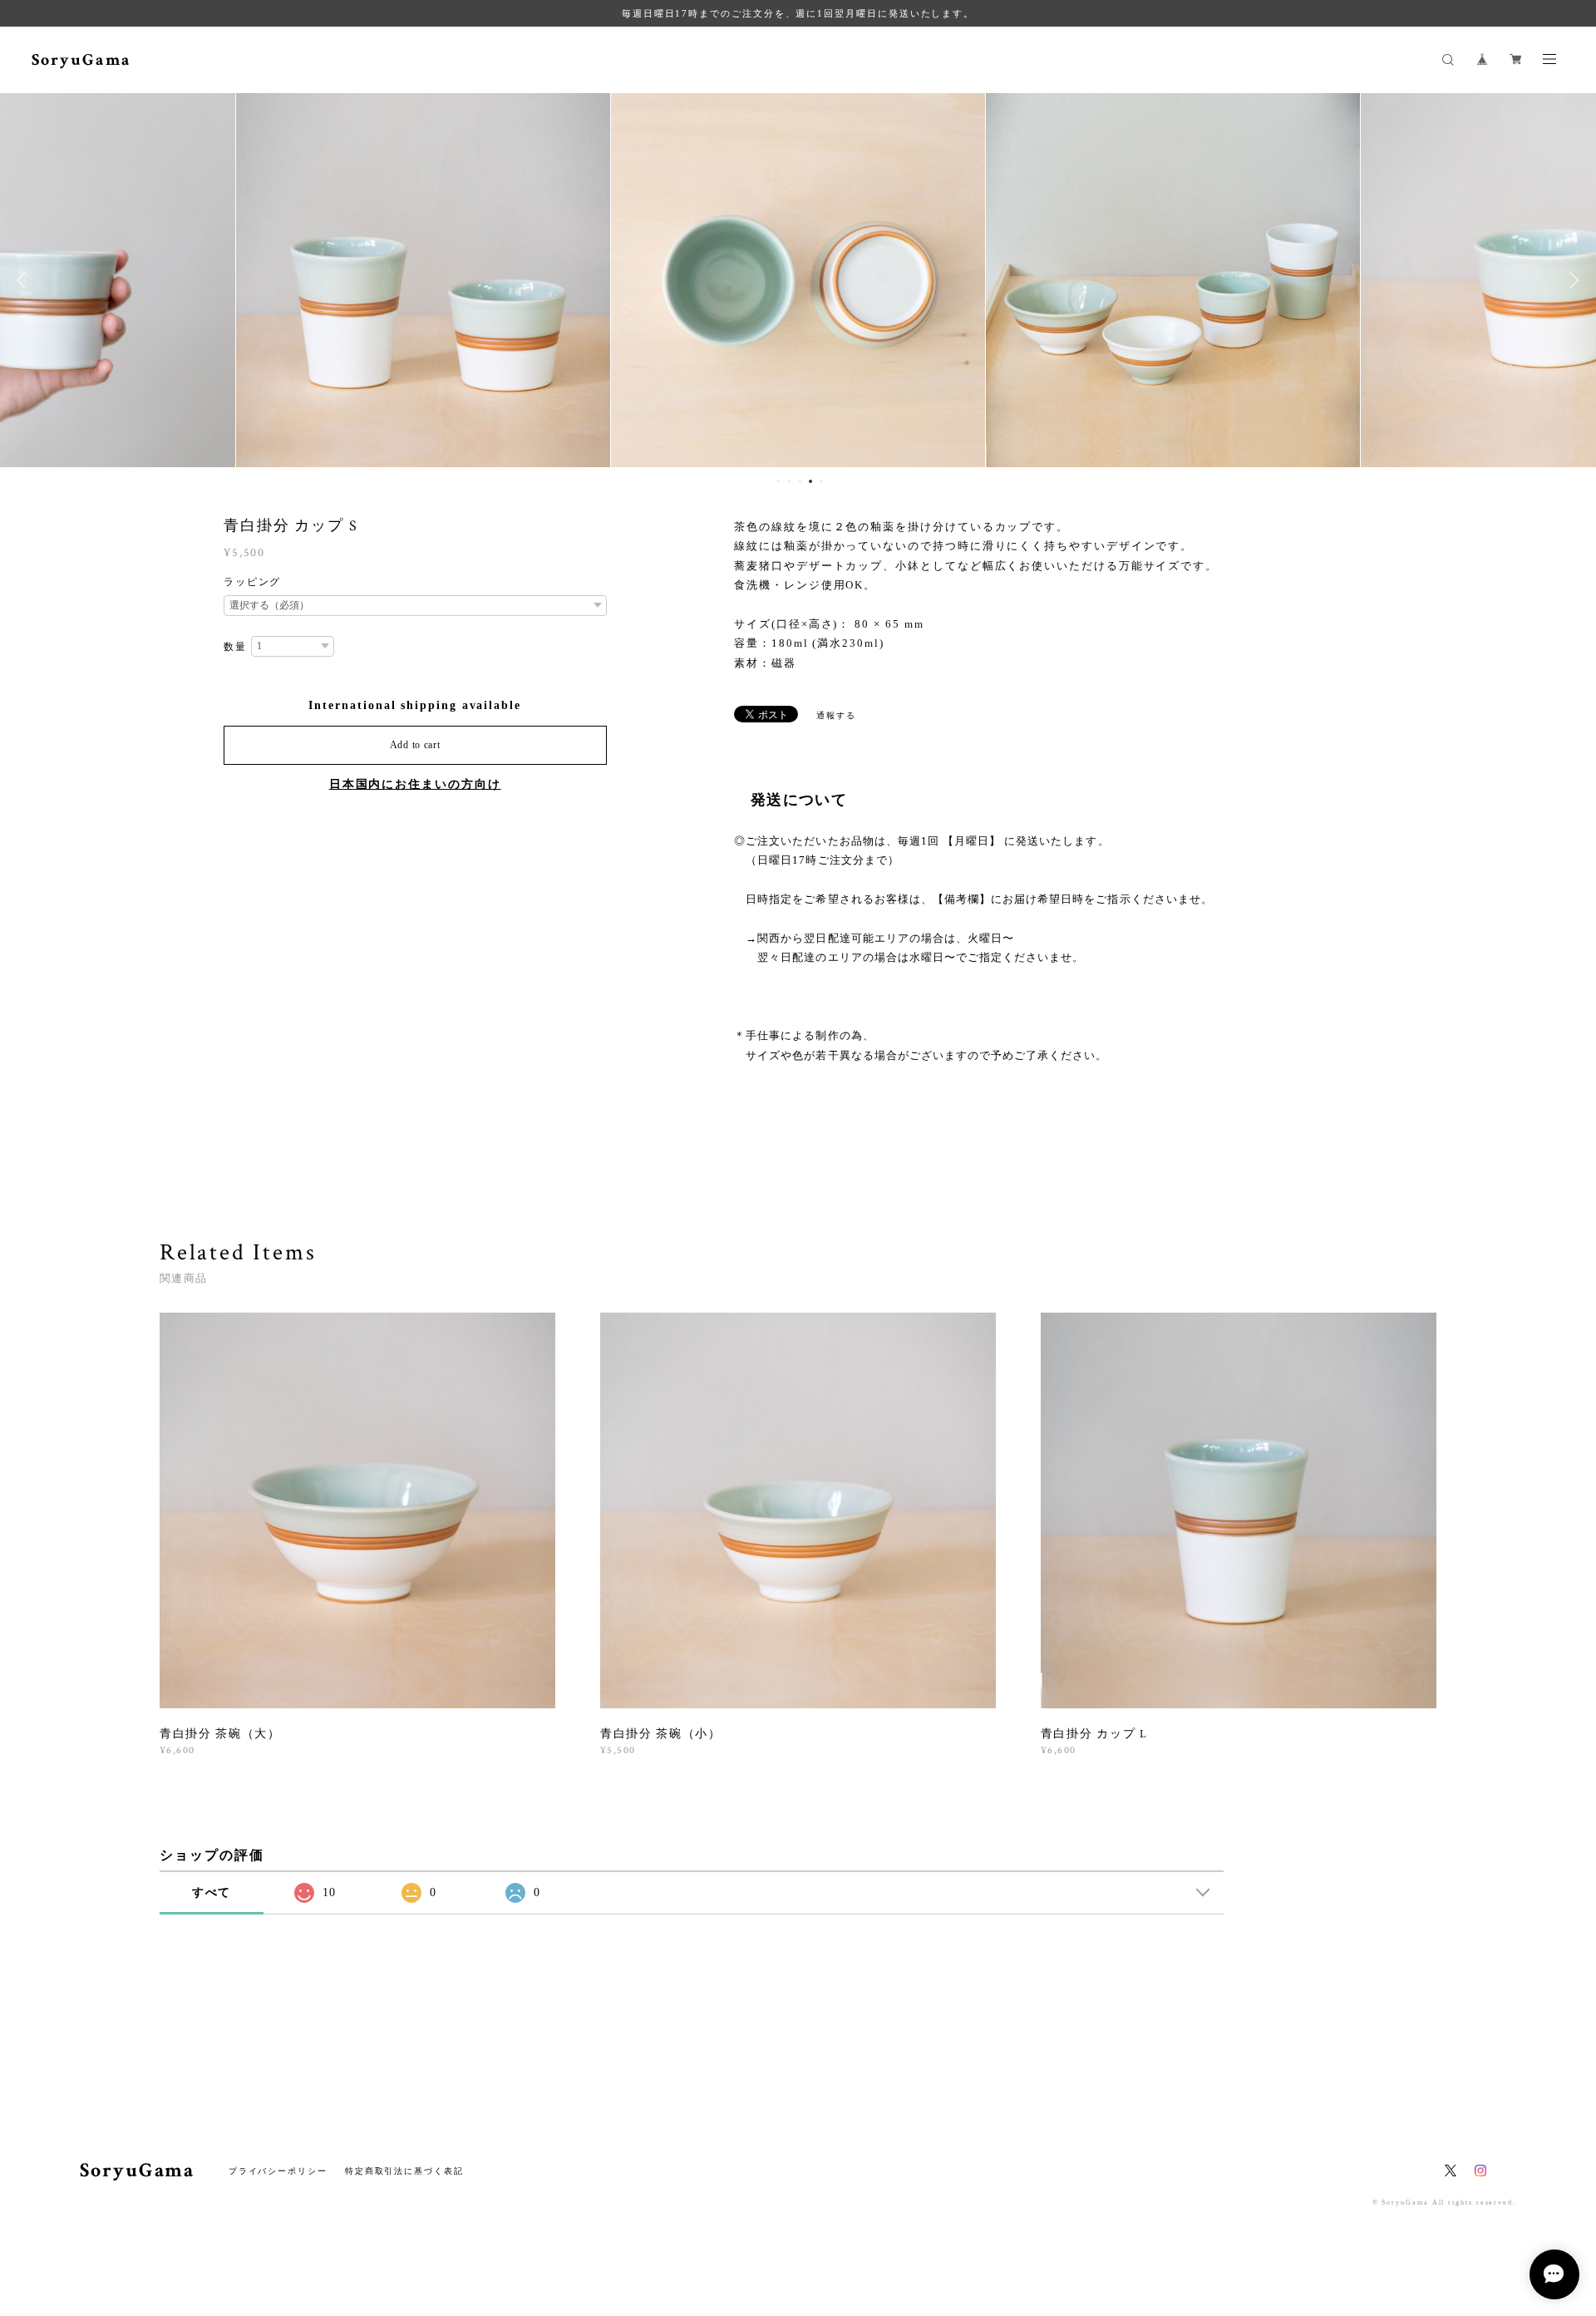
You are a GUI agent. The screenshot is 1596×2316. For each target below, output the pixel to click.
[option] (423, 280)
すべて (212, 1892)
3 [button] (800, 481)
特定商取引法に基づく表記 (404, 2171)
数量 (235, 647)
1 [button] (778, 481)
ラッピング (253, 582)
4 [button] (810, 481)
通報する (836, 715)
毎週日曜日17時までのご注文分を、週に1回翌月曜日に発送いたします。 (798, 13)
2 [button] (789, 481)
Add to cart (415, 745)
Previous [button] (25, 280)
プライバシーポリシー (278, 2171)
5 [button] (821, 481)
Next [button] (1571, 280)
